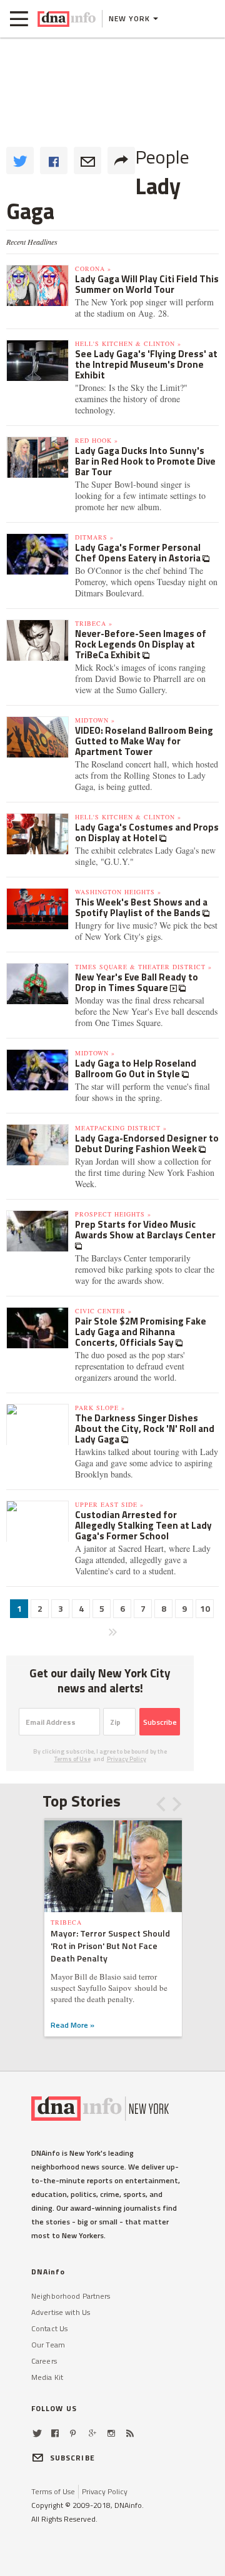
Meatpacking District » (121, 1128)
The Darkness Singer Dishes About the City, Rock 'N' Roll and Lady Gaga (145, 1429)
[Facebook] (55, 2433)
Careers (44, 2361)
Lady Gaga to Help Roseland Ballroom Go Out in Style (136, 1068)
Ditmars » (94, 537)
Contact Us (49, 2328)
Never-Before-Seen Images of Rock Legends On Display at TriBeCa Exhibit (141, 644)
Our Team (48, 2345)
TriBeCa (66, 1922)
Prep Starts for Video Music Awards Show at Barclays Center (145, 1230)
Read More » (72, 2025)
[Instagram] (111, 2433)
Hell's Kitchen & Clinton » (128, 343)
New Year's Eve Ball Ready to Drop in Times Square (137, 982)
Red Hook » (97, 440)
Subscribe (160, 1722)
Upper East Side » (109, 1504)
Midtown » (95, 720)
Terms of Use (72, 1759)
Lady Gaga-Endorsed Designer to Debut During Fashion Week (147, 1143)
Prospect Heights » (113, 1214)
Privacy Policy (127, 1759)
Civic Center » (103, 1311)
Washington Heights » (118, 892)
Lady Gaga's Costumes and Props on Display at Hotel (147, 832)
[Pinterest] (73, 2433)
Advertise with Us (61, 2312)
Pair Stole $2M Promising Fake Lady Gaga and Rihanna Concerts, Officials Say (141, 1332)
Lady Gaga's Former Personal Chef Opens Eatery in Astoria (139, 553)
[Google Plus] (92, 2433)
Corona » (93, 269)
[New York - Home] (67, 19)
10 (205, 1608)
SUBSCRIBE (72, 2458)
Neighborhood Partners (71, 2296)
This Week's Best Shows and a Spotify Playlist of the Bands (141, 907)
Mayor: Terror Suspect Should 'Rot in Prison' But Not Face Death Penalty (110, 1946)
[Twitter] (37, 2433)
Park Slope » (100, 1408)
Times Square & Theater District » (143, 967)
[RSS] (130, 2433)
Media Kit (47, 2377)
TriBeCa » (94, 623)
